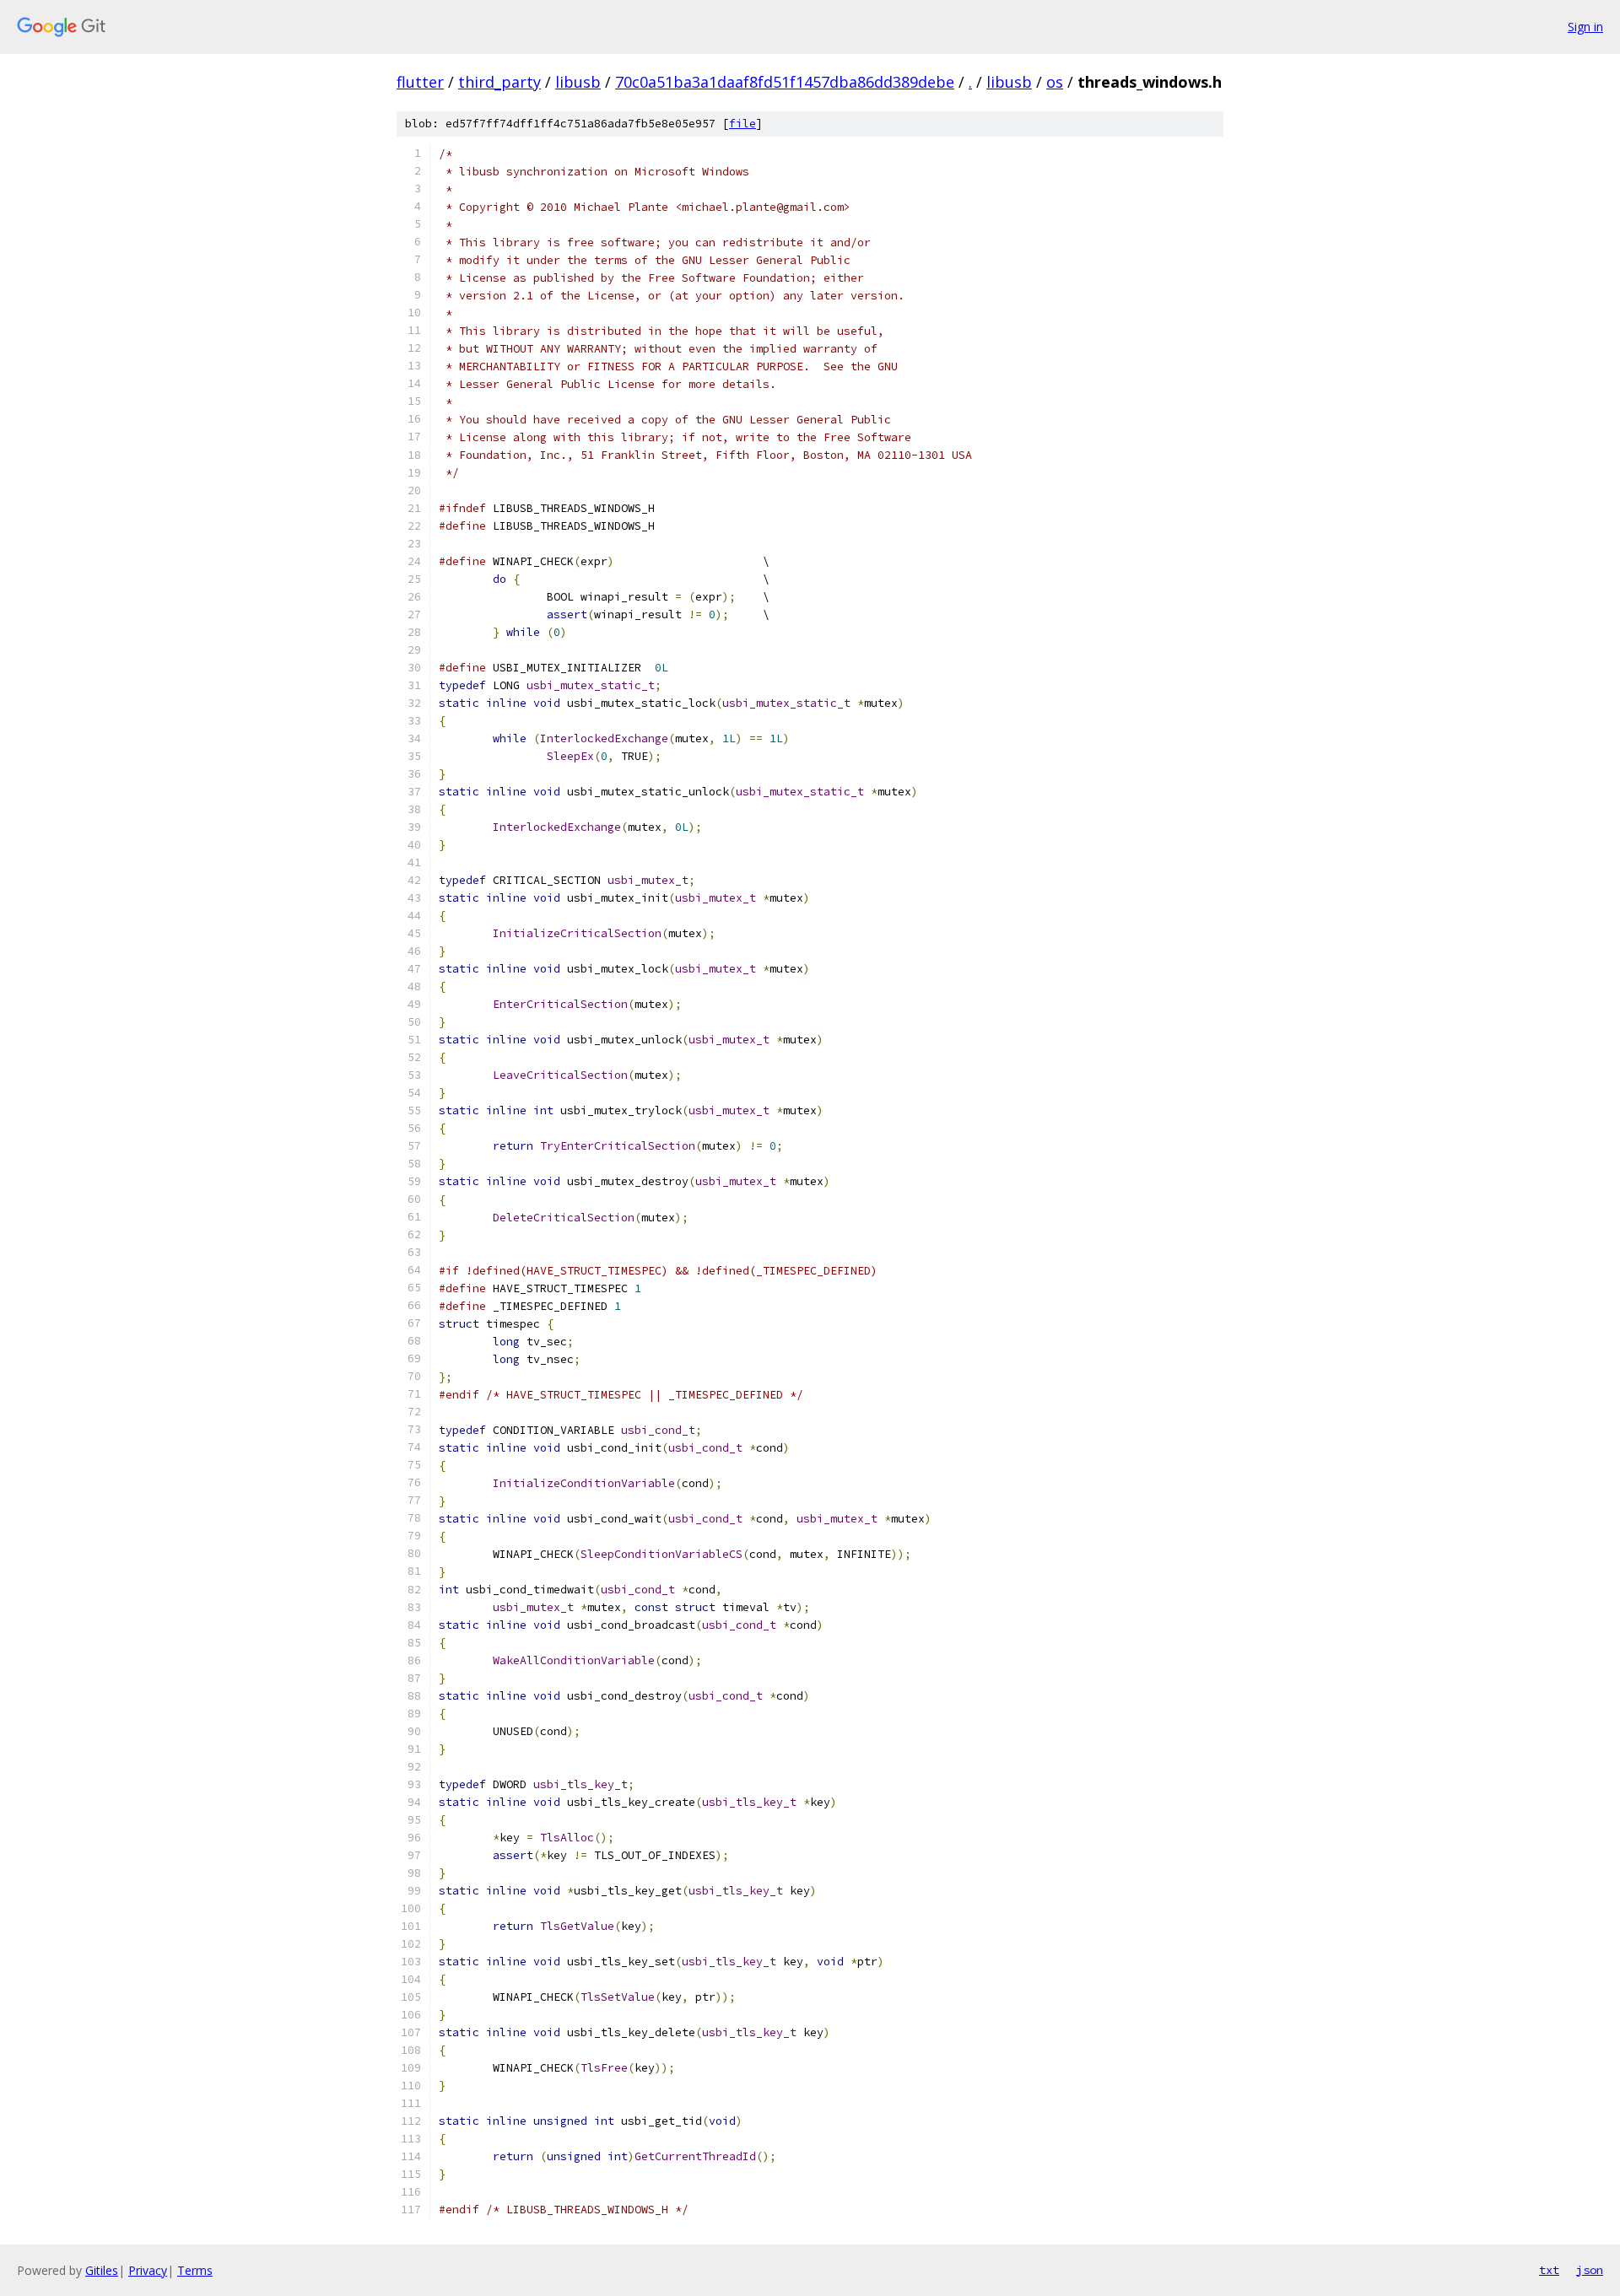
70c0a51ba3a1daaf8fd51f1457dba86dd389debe (785, 82)
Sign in (1585, 27)
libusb (578, 82)
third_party (499, 82)
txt (1549, 2270)
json (1590, 2270)
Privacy (148, 2270)
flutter (420, 82)
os (1055, 82)
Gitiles (102, 2270)
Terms (195, 2270)
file (742, 124)
